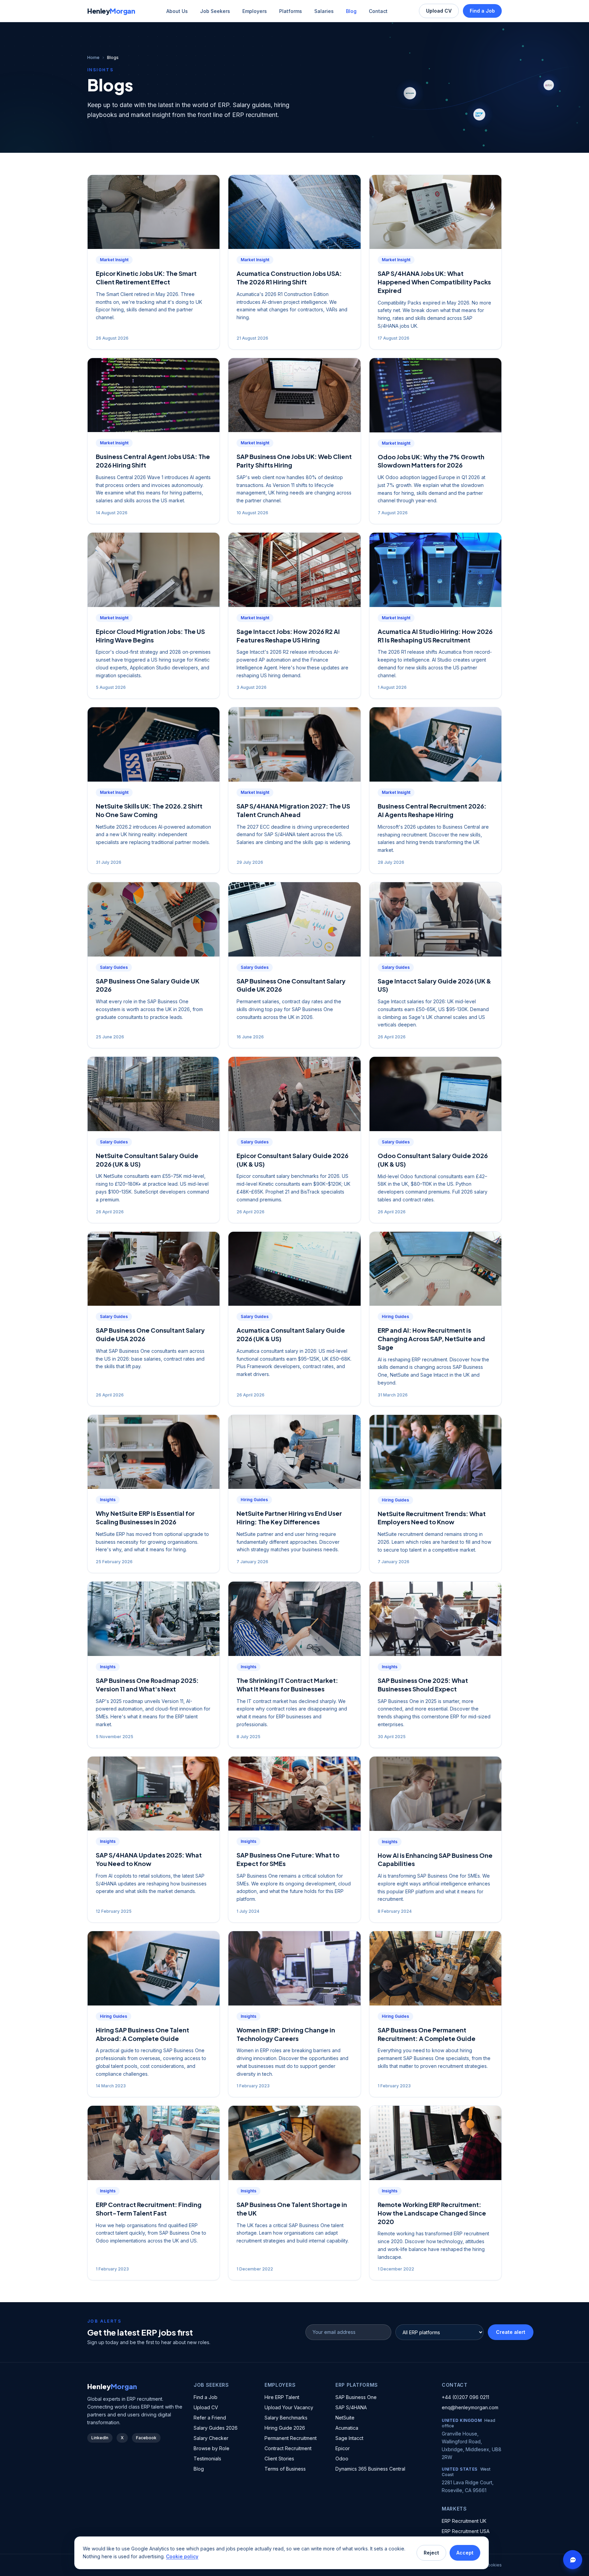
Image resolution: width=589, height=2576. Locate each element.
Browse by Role (212, 2448)
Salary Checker (211, 2438)
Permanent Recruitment (291, 2438)
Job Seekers (215, 11)
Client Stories (279, 2459)
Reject (431, 2553)
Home (93, 57)
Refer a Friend (210, 2418)
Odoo (342, 2459)
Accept (465, 2553)
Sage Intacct (349, 2438)
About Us (177, 11)
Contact (378, 11)
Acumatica (347, 2428)
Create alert (511, 2332)
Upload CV (439, 11)
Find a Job (482, 11)
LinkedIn (100, 2438)
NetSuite (345, 2418)
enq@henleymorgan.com (470, 2407)
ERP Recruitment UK (464, 2521)
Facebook (146, 2438)
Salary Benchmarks (286, 2418)
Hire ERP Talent (282, 2397)
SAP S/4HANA (351, 2407)
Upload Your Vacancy (289, 2407)
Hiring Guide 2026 (285, 2428)
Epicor (343, 2448)
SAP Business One (356, 2397)
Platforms (291, 11)
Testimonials (207, 2459)
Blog (351, 11)
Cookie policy (182, 2556)
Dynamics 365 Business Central (370, 2469)
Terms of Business (285, 2469)
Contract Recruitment (288, 2448)
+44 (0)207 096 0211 (465, 2397)
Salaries (324, 11)
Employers (255, 11)
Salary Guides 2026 (216, 2428)
